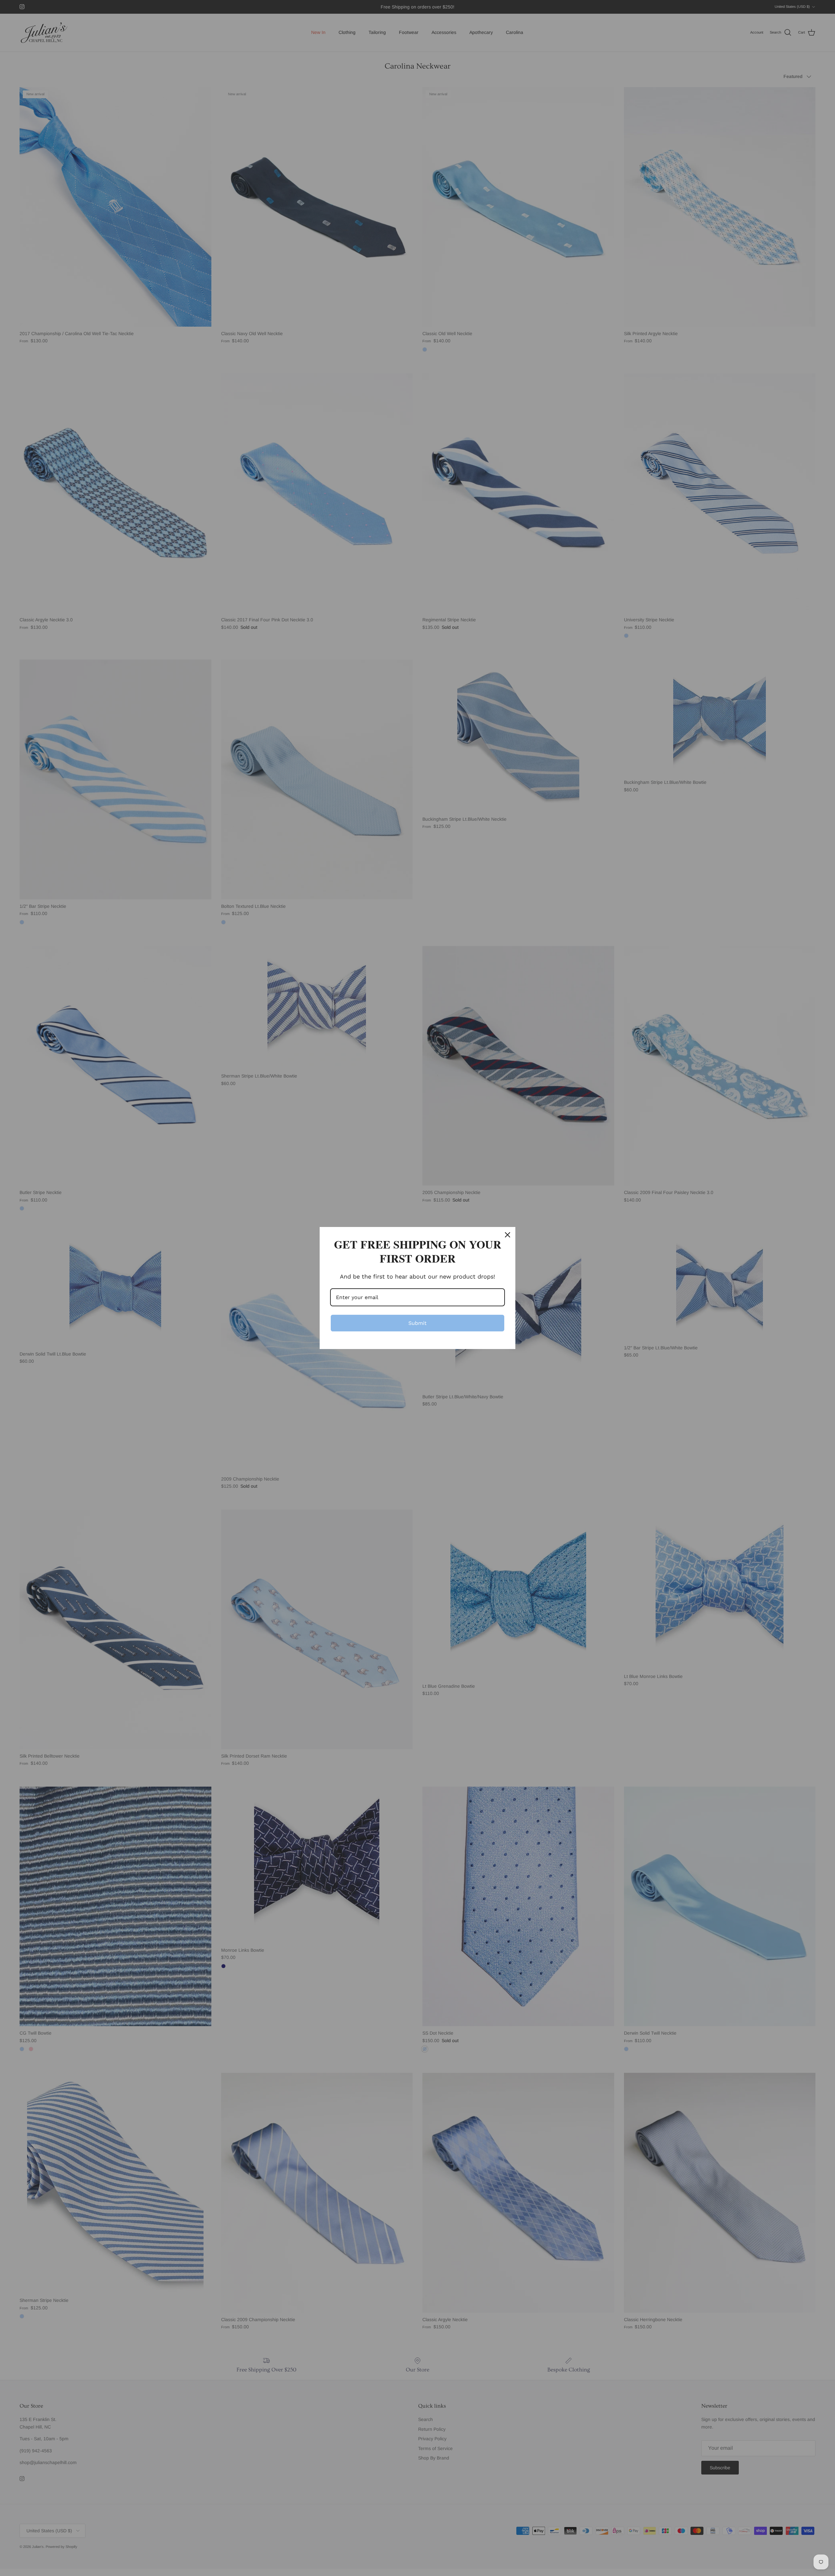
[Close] (508, 1235)
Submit (417, 1323)
